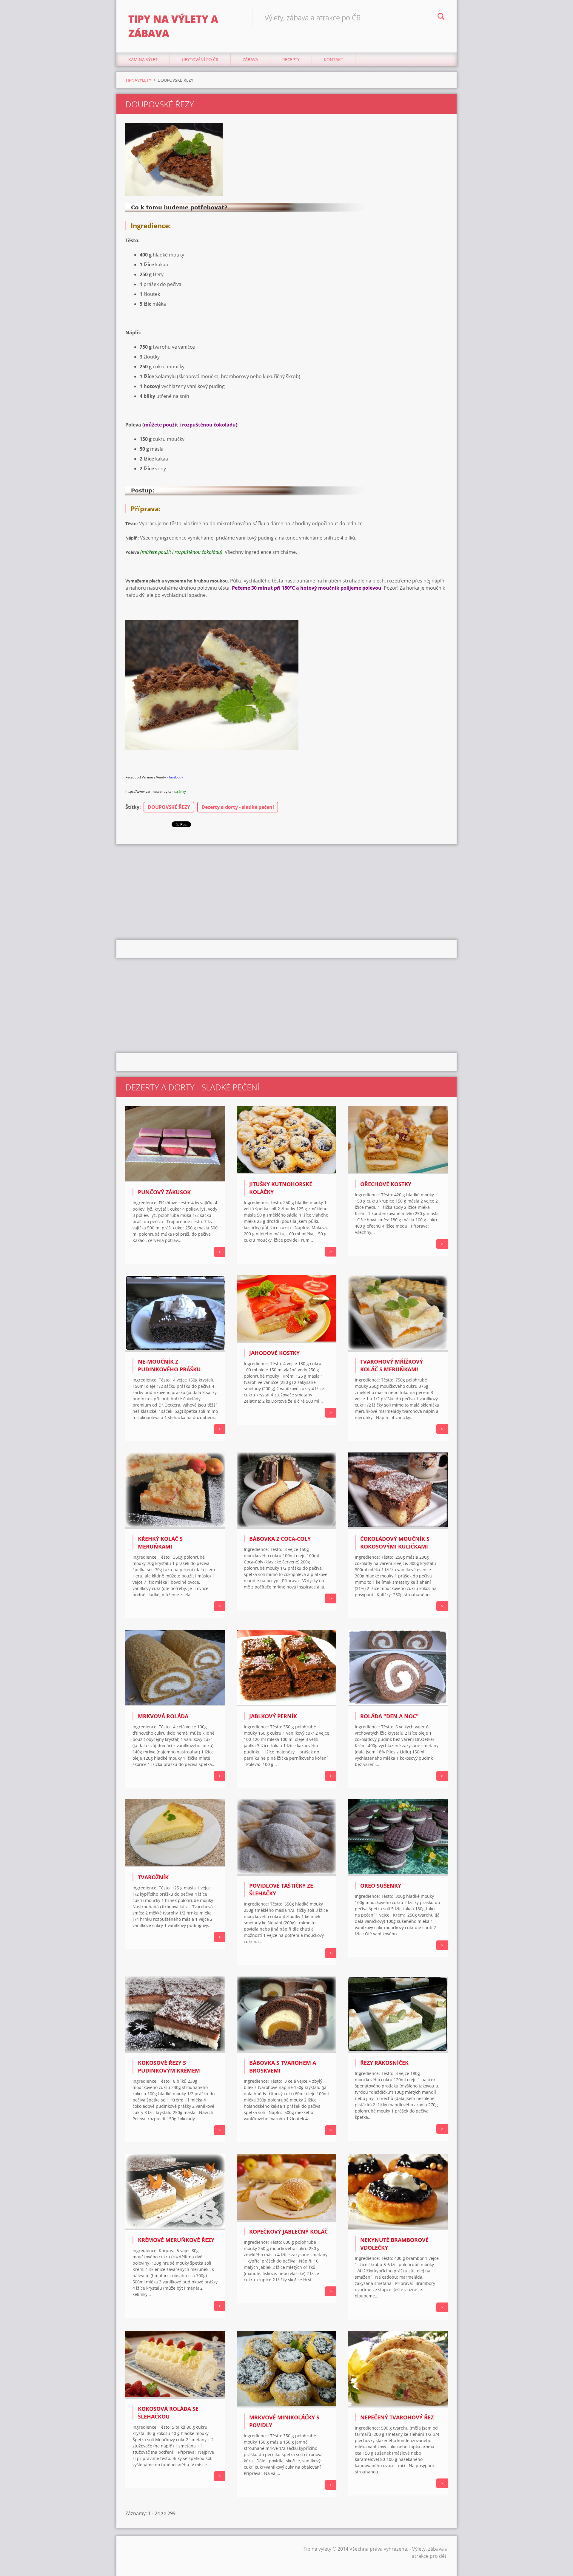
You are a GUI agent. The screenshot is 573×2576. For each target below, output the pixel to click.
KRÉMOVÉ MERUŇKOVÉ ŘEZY (176, 2240)
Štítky (132, 807)
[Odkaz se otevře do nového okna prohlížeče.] (174, 160)
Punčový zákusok (164, 1192)
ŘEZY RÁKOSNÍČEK (384, 2063)
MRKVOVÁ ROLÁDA (163, 1716)
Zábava (250, 60)
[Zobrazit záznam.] (175, 1180)
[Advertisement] (286, 892)
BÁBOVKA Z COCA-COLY (280, 1539)
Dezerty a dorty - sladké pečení (238, 807)
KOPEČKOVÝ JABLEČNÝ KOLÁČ (288, 2232)
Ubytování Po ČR (200, 60)
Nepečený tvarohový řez (397, 2417)
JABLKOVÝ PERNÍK (273, 1716)
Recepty (291, 60)
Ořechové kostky (386, 1184)
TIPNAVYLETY (138, 80)
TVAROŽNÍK (153, 1877)
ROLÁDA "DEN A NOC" (389, 1716)
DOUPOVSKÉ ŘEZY (169, 807)
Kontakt (334, 60)
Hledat (441, 17)
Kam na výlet (143, 60)
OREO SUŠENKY (381, 1886)
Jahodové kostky (274, 1353)
